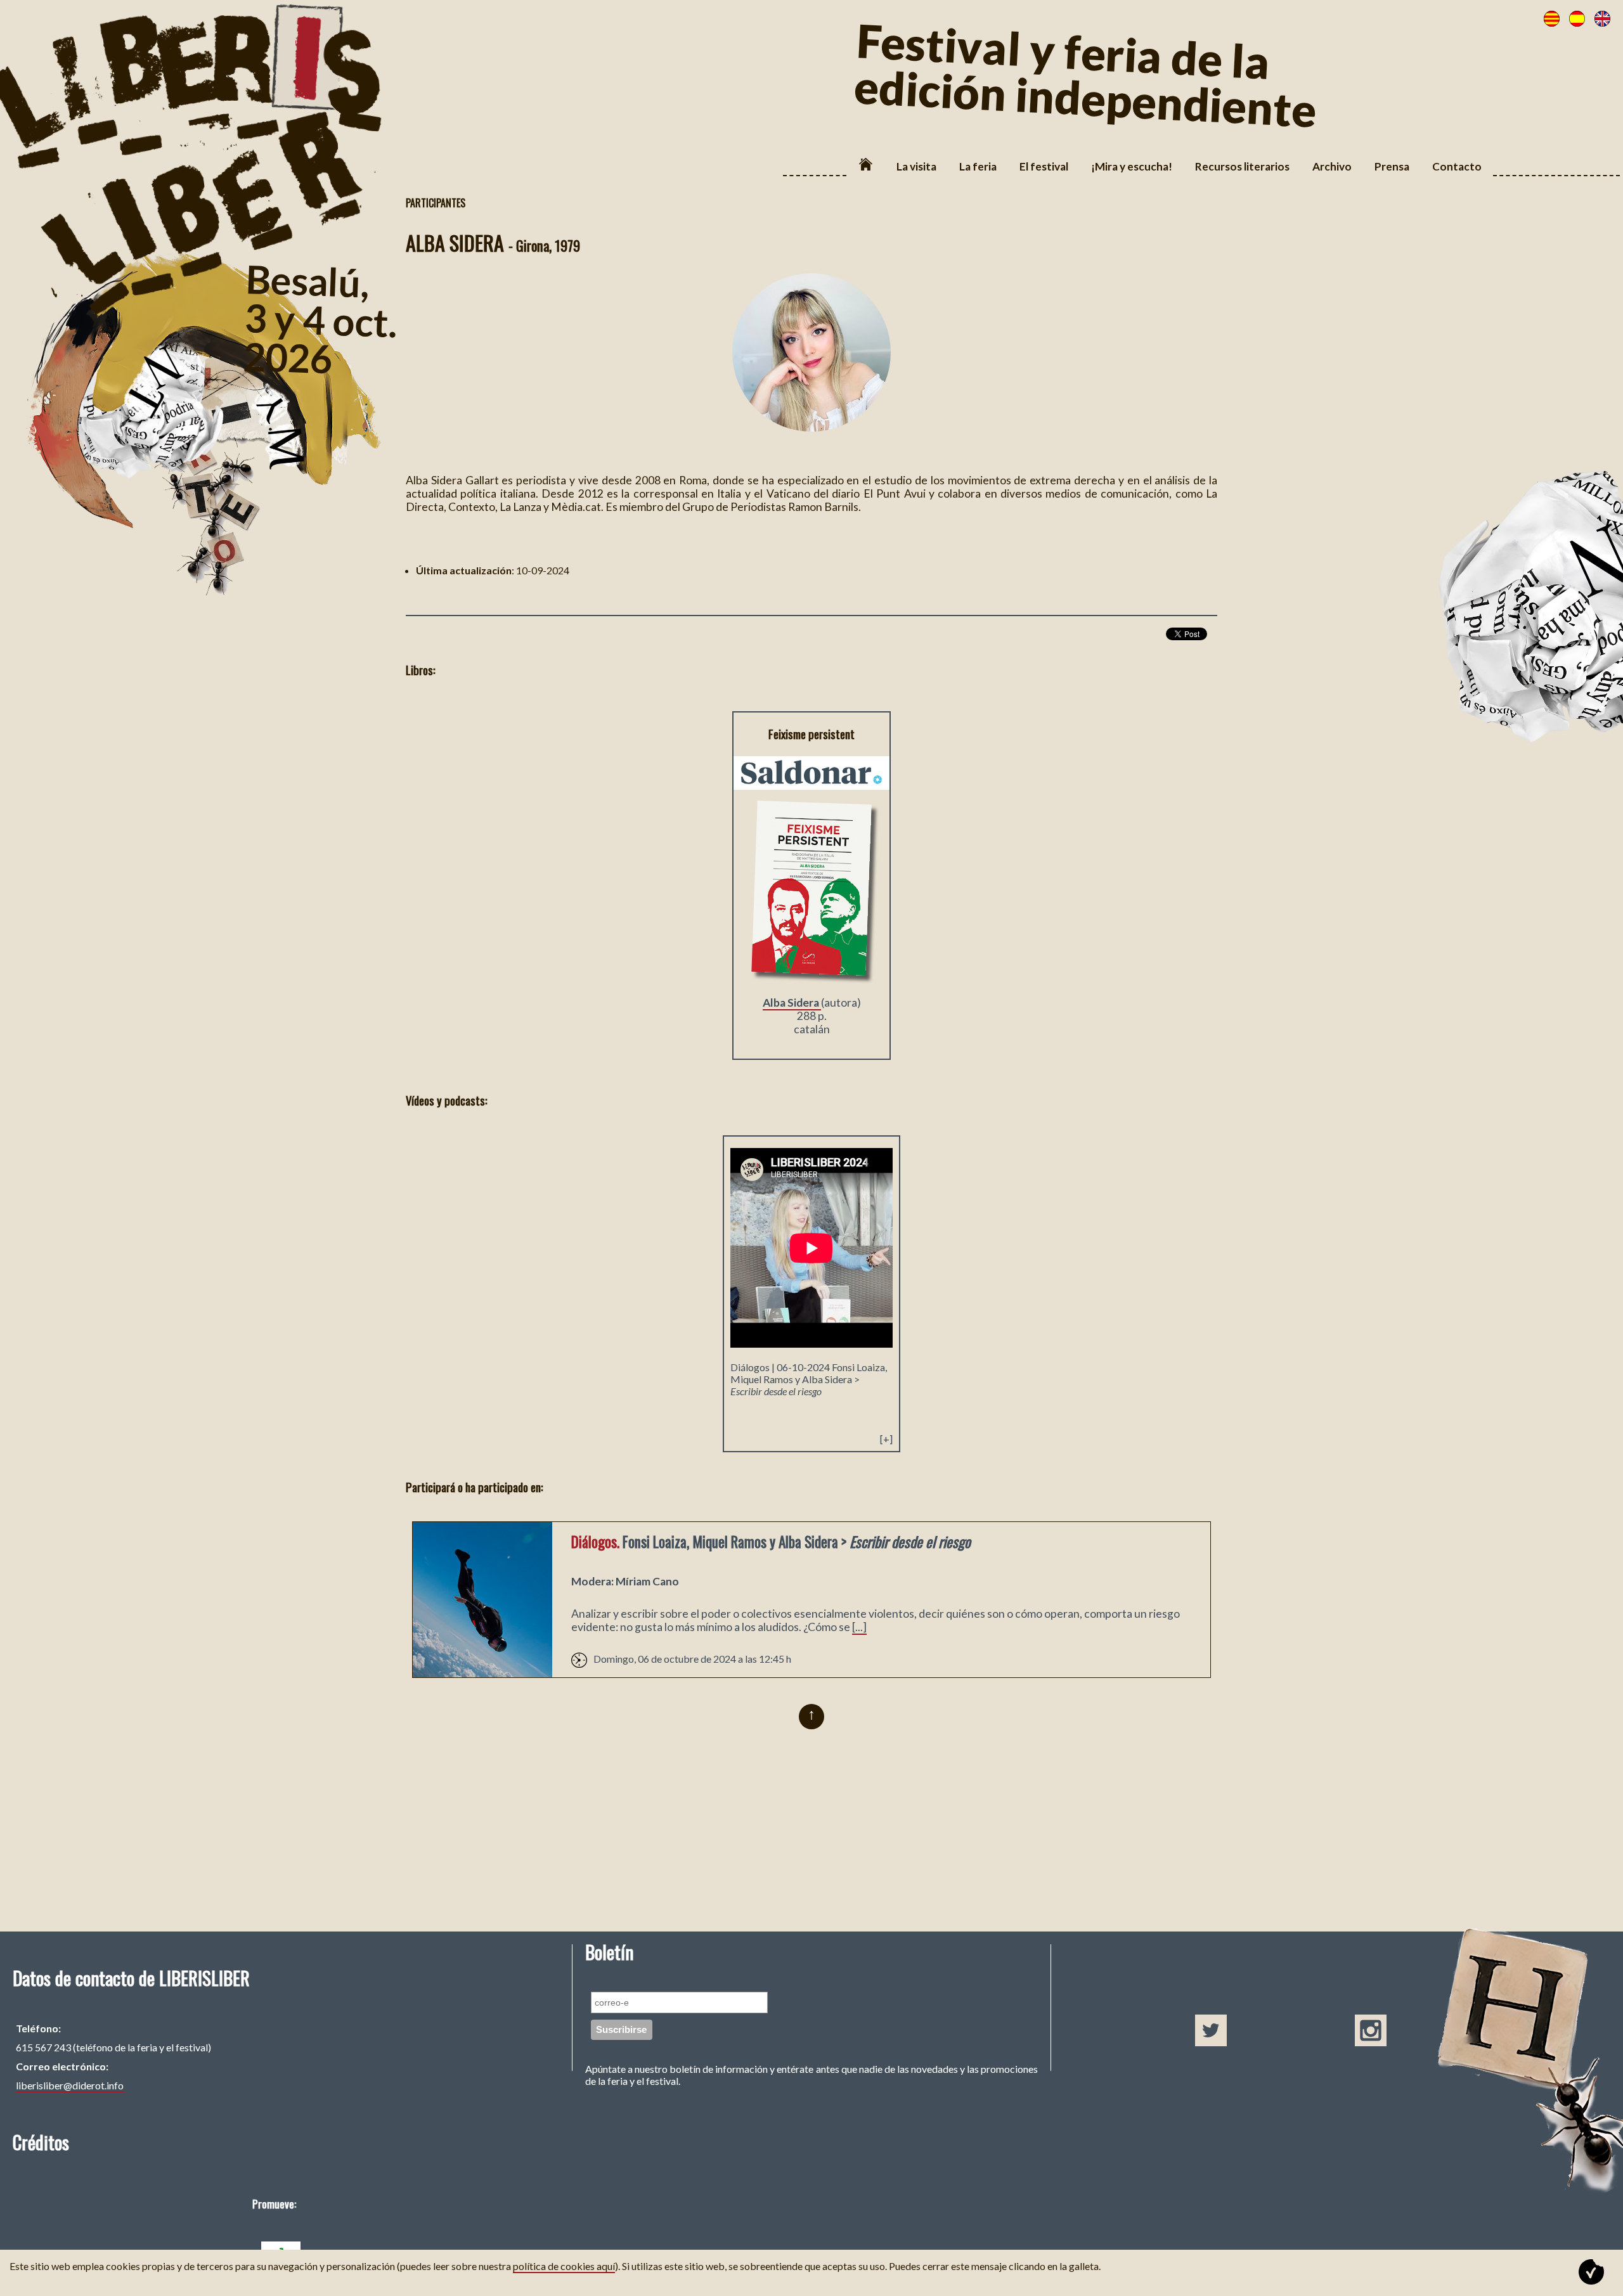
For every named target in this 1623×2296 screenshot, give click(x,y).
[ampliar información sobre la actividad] (482, 1673)
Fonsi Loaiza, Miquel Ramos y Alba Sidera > (809, 1379)
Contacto (1457, 166)
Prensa (1392, 166)
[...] (859, 1627)
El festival (1044, 166)
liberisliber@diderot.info (70, 2085)
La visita (916, 166)
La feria (978, 166)
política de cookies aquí (564, 2266)
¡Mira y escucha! (1132, 166)
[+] (886, 1439)
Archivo (1332, 166)
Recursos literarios (1242, 166)
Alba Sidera (792, 1003)
